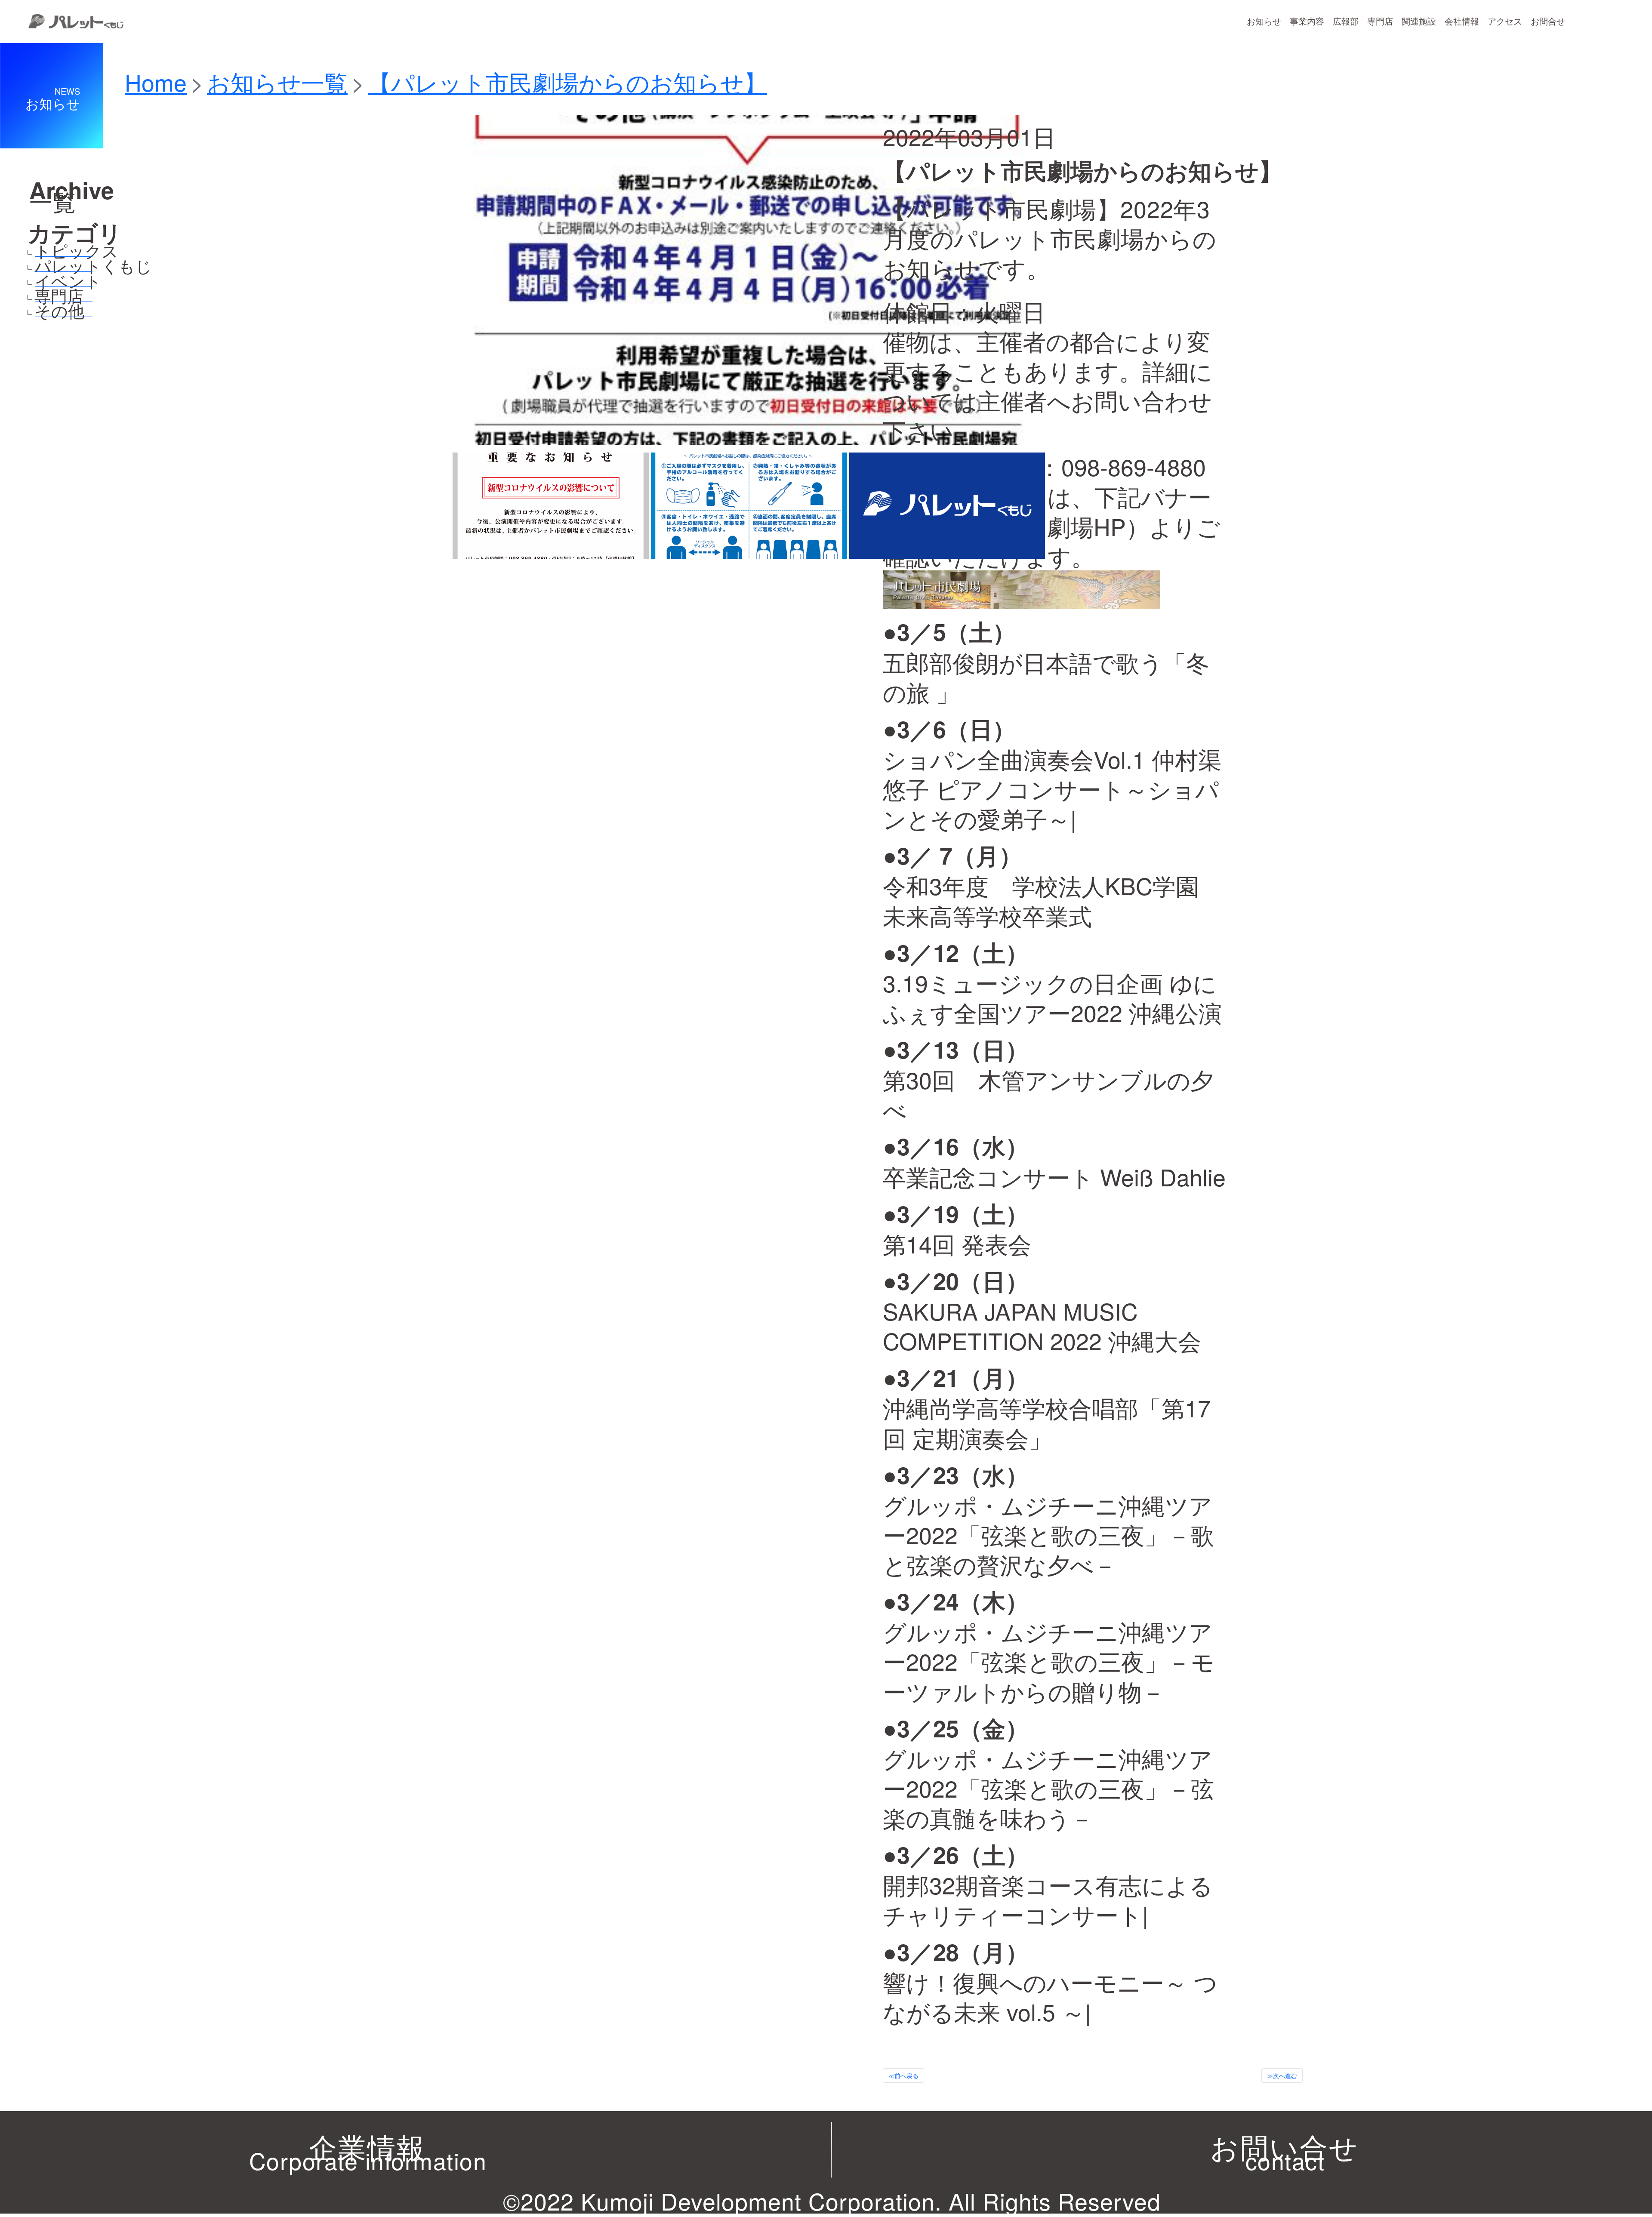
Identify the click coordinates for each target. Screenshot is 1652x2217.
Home (156, 82)
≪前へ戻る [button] (903, 2075)
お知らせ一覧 (277, 82)
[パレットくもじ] (30, 267)
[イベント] (30, 282)
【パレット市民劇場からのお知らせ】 (567, 82)
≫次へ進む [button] (1282, 2075)
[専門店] (30, 297)
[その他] (30, 312)
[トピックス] (30, 252)
